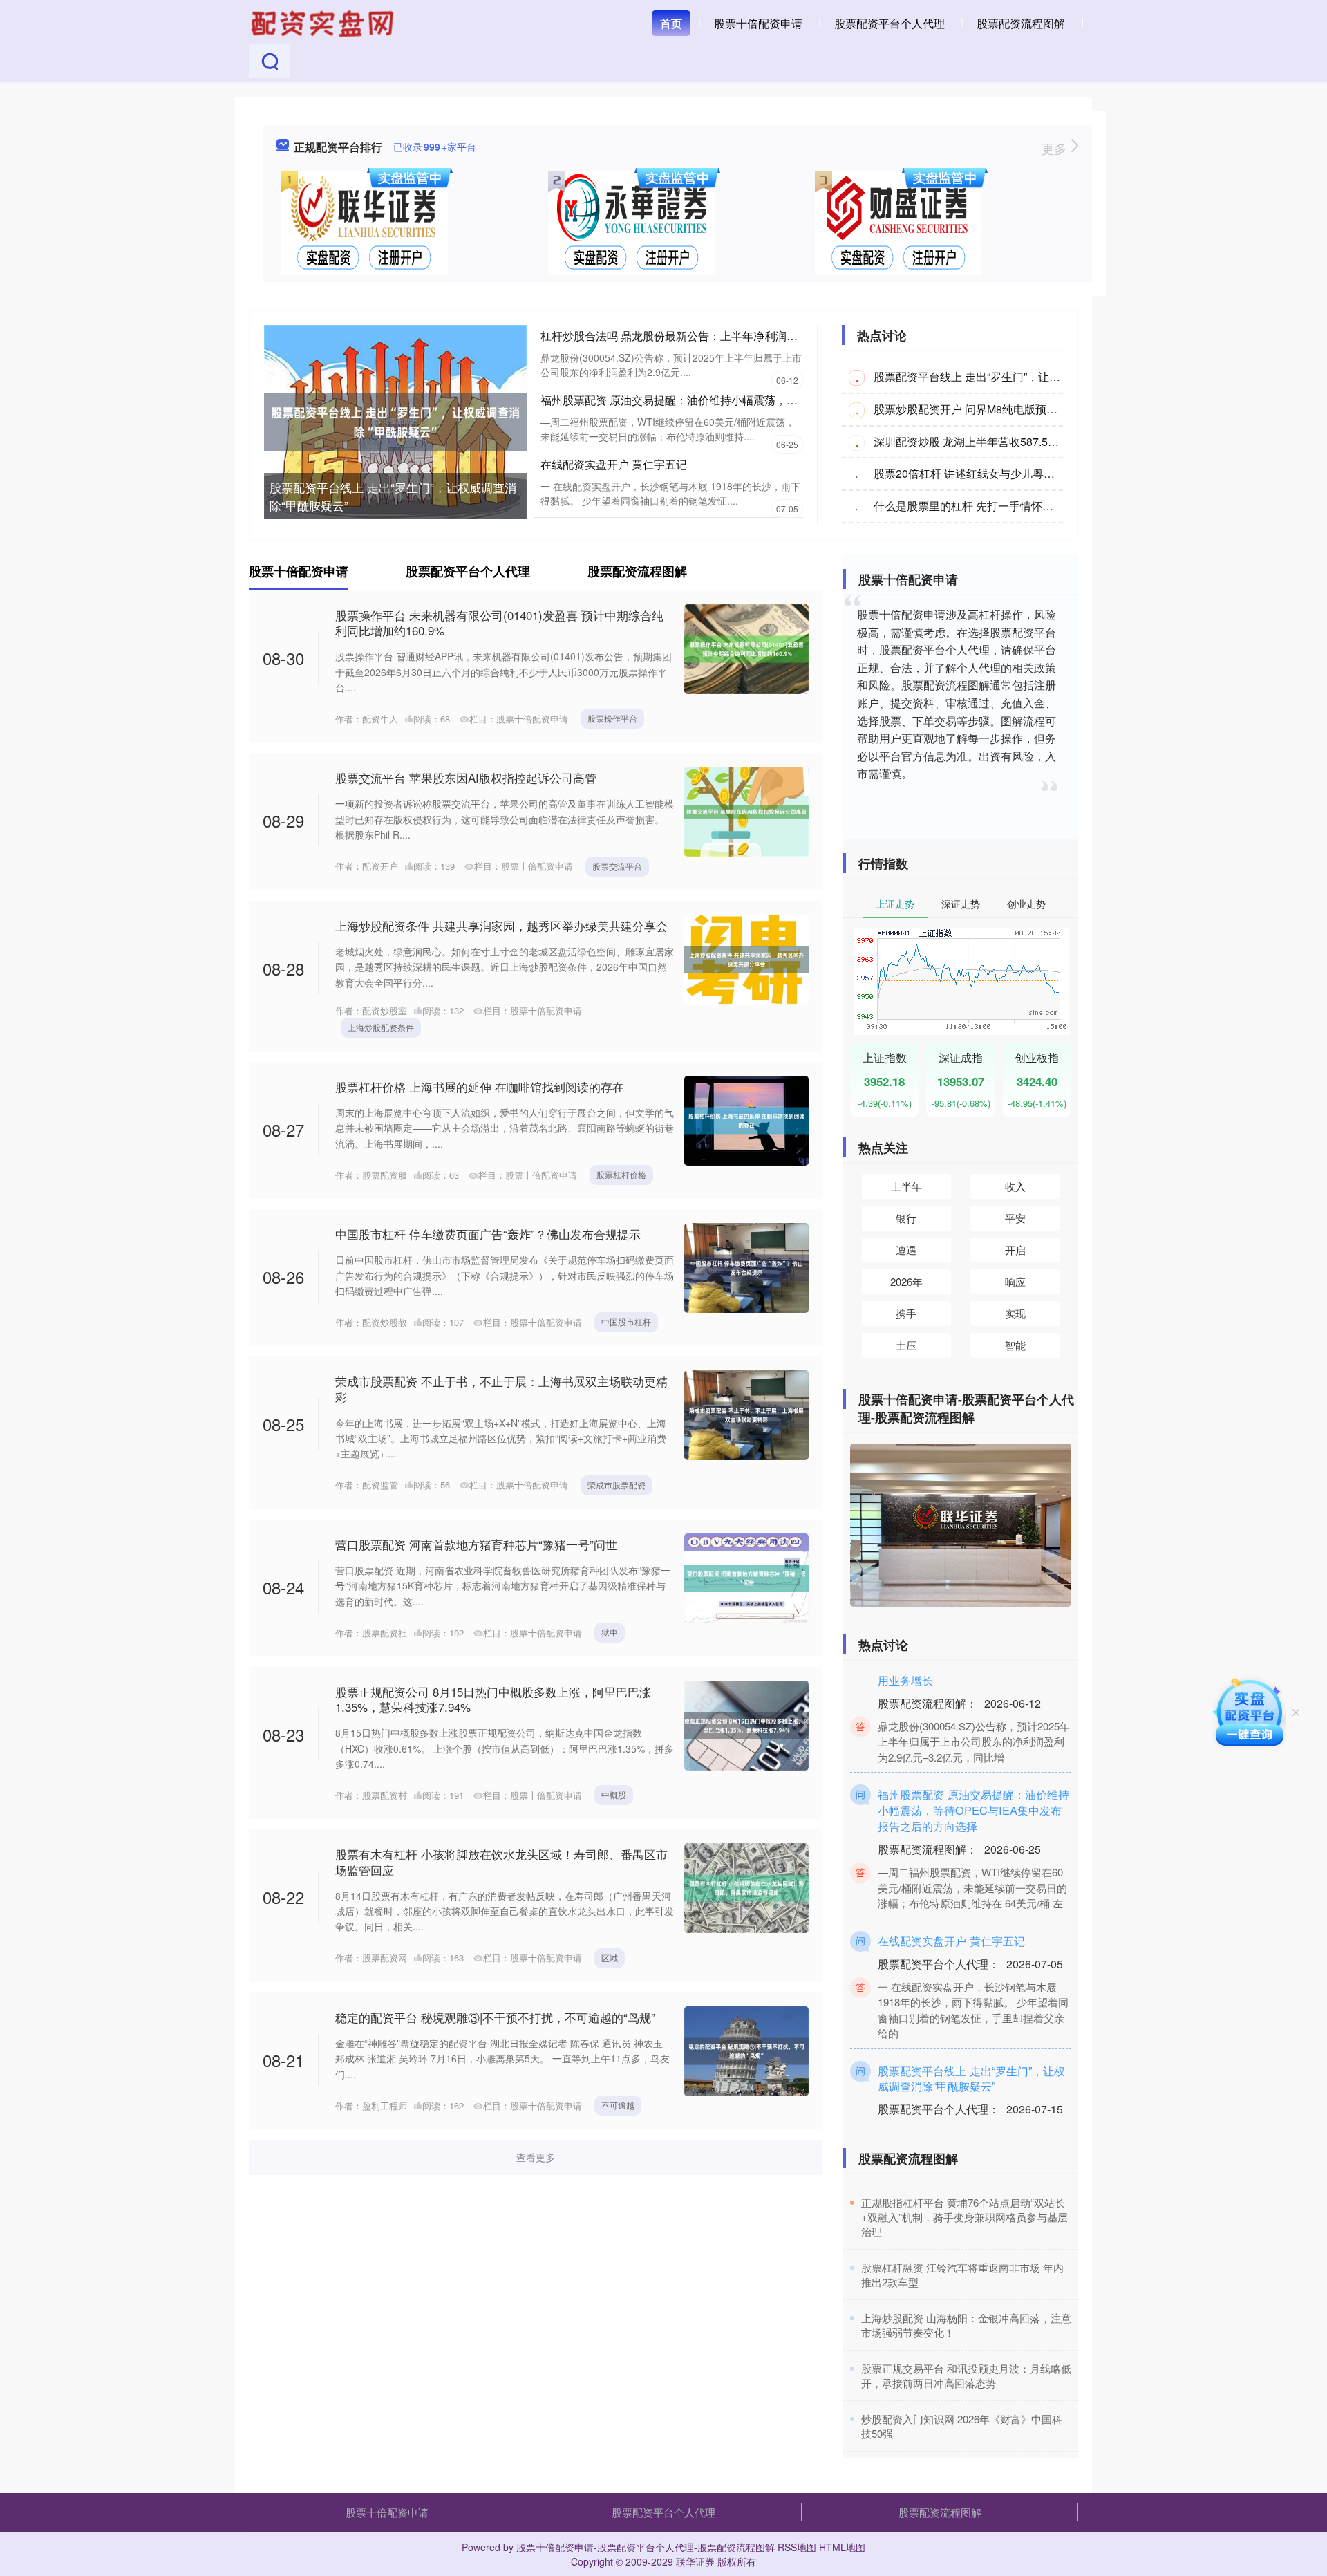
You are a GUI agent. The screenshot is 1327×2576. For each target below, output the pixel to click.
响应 (1015, 1281)
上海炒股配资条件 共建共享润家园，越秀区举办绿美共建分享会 (501, 925)
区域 (610, 1958)
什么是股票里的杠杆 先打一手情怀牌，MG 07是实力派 (1007, 506)
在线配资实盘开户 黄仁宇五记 (614, 464)
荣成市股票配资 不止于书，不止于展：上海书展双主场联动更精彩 (501, 1389)
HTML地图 (842, 2547)
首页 (671, 23)
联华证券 (695, 2561)
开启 (1015, 1250)
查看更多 (536, 2157)
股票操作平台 (612, 718)
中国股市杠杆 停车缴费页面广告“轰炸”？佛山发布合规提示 (488, 1234)
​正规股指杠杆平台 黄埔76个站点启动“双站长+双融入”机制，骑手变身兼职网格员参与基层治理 (964, 2217)
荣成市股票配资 (617, 1485)
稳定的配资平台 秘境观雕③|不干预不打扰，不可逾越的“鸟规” (495, 2017)
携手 (906, 1313)
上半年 (906, 1186)
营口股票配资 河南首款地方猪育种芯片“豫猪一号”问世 (476, 1544)
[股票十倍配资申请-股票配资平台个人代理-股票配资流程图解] (324, 22)
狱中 (610, 1632)
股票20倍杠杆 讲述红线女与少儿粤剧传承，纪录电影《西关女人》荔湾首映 (1058, 473)
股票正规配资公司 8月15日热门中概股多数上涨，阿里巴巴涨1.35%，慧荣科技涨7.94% (493, 1699)
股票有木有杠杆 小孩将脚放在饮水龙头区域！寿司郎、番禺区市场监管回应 (501, 1861)
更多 (1056, 148)
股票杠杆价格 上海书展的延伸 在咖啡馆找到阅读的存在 (480, 1086)
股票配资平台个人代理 (890, 23)
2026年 (906, 1281)
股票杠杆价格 (621, 1174)
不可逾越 (618, 2105)
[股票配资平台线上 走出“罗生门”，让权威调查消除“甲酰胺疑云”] (395, 420)
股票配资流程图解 (1021, 23)
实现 (1015, 1313)
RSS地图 (797, 2547)
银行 (906, 1218)
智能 (1015, 1345)
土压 (906, 1345)
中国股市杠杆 (626, 1322)
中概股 (614, 1794)
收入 (1015, 1186)
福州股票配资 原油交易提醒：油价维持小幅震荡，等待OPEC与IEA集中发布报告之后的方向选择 (777, 400)
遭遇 (906, 1250)
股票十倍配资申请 (758, 23)
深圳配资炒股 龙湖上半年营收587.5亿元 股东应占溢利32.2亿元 (1028, 441)
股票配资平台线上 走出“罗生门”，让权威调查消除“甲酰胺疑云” (393, 496)
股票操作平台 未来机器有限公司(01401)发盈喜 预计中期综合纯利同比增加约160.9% (499, 623)
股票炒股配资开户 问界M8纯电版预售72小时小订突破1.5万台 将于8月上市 (1056, 409)
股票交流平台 (617, 866)
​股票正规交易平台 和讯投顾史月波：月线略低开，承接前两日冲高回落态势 (966, 2376)
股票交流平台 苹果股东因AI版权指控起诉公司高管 (466, 777)
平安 (1015, 1218)
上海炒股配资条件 (381, 1027)
